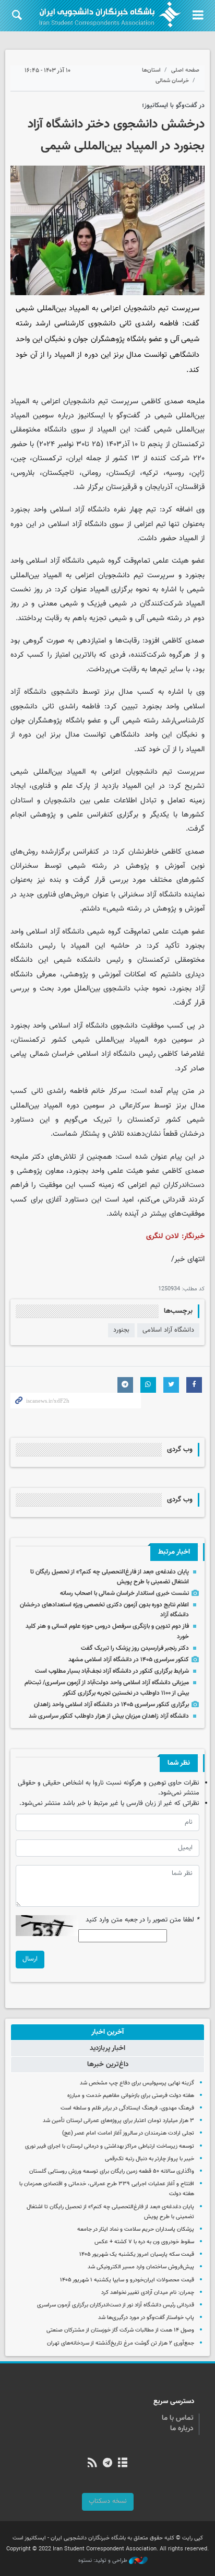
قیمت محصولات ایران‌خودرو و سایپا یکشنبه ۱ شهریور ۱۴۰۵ (127, 2280)
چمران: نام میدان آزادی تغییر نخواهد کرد (148, 2293)
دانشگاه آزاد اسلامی (168, 1330)
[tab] (107, 2032)
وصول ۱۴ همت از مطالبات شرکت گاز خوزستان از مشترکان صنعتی (120, 2330)
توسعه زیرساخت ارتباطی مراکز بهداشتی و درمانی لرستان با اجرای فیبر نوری (110, 2146)
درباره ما (182, 2429)
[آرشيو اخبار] (123, 2464)
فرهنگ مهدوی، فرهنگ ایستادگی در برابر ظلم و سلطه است (127, 2108)
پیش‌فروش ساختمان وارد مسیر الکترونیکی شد (141, 2267)
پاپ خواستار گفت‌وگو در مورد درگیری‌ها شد (146, 2318)
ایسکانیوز (91, 416)
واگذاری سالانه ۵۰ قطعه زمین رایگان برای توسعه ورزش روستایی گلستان (112, 2171)
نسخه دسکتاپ (108, 2501)
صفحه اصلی (185, 70)
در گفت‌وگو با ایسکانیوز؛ (173, 106)
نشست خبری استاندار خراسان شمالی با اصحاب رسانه (124, 1593)
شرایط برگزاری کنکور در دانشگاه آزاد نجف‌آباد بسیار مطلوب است (112, 1671)
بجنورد (121, 1330)
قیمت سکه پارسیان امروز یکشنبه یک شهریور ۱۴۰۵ (137, 2254)
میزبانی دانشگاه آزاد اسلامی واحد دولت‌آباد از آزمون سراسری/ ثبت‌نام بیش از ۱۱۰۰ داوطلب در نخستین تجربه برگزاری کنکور (107, 1688)
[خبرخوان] (92, 2464)
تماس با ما (178, 2418)
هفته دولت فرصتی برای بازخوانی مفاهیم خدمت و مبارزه (131, 2096)
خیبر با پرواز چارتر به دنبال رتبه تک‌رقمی (150, 2159)
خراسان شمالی (172, 81)
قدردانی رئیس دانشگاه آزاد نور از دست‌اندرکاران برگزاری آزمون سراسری (116, 2305)
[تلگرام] (107, 2464)
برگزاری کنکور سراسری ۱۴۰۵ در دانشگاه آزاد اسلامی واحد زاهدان (111, 1705)
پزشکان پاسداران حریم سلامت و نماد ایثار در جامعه (136, 2229)
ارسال (30, 1959)
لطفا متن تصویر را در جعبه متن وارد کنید (142, 1920)
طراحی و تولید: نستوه (104, 2561)
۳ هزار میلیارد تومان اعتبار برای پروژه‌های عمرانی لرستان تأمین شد (118, 2121)
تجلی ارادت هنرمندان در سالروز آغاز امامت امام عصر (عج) (128, 2133)
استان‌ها (151, 70)
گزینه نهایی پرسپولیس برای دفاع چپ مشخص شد (137, 2083)
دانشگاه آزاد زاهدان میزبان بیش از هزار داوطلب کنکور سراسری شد (109, 1716)
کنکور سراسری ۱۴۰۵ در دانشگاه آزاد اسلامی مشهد (129, 1660)
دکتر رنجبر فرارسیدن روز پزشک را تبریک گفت (135, 1648)
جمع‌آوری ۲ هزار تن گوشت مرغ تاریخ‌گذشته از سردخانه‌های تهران (121, 2343)
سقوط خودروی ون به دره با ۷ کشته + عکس (144, 2242)
